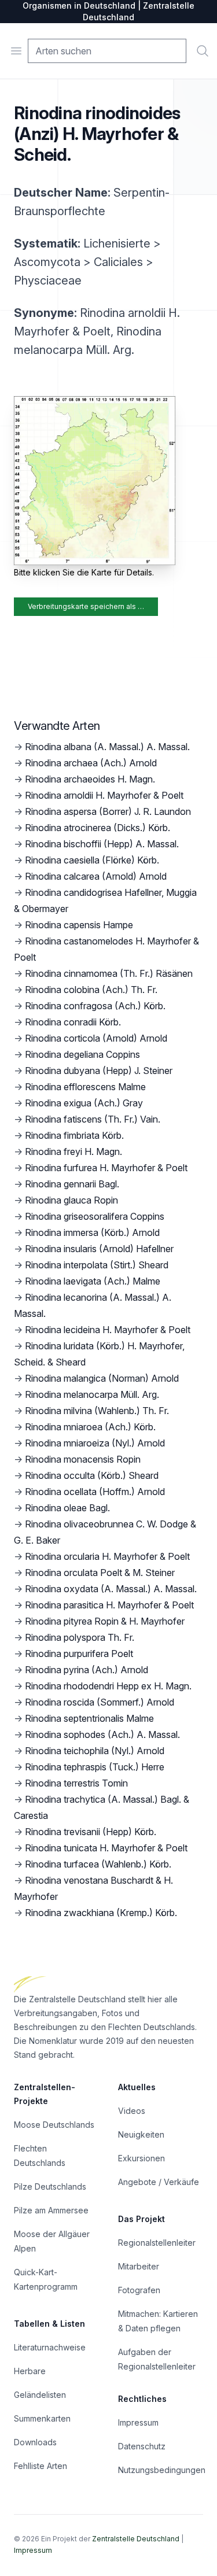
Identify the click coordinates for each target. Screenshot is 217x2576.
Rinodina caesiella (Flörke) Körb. (92, 860)
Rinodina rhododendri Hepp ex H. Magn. (108, 1686)
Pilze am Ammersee (51, 2210)
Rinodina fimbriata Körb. (74, 1135)
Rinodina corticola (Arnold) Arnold (96, 1038)
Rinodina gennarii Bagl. (72, 1184)
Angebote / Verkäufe (159, 2182)
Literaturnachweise (50, 2347)
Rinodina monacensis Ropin (83, 1459)
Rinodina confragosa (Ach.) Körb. (95, 1006)
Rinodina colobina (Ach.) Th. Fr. (91, 990)
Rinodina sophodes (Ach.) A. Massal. (102, 1734)
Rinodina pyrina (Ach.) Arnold (87, 1670)
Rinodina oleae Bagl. (67, 1508)
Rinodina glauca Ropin (71, 1200)
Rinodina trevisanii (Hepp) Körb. (91, 1832)
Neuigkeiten (141, 2134)
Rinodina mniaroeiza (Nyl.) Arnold (95, 1443)
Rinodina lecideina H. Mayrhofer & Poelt (108, 1330)
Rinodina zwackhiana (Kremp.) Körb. (101, 1913)
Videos (132, 2111)
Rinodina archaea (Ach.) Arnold (91, 763)
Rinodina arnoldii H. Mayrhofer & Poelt (104, 795)
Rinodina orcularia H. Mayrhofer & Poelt (107, 1556)
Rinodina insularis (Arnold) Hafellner (99, 1249)
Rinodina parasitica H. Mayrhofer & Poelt (109, 1605)
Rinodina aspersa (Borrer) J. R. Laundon (108, 811)
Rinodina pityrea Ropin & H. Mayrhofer (105, 1621)
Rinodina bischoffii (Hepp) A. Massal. (102, 844)
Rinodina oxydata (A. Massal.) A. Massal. (111, 1589)
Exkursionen (141, 2158)
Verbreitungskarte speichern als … (86, 606)
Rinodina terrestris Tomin (76, 1783)
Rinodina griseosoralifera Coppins (95, 1216)
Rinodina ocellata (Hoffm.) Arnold (95, 1492)
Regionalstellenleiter (157, 2243)
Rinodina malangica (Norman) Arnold (102, 1378)
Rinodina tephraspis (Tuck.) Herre (95, 1767)
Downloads (35, 2442)
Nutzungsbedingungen (162, 2470)
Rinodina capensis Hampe (79, 925)
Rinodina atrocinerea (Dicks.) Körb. (98, 828)
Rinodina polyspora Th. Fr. (80, 1637)
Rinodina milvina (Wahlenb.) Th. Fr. (97, 1411)
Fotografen (139, 2290)
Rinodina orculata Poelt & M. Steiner (100, 1573)
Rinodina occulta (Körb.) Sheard (92, 1475)
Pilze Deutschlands (50, 2186)
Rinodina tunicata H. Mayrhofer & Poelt (106, 1848)
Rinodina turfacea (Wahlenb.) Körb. (98, 1864)
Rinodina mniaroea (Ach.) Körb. (90, 1427)
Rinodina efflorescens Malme (85, 1087)
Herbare (30, 2371)
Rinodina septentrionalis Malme (89, 1718)
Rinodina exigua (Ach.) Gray (84, 1103)
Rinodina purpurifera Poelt (79, 1654)
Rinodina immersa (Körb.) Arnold (92, 1232)
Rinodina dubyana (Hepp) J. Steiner (99, 1071)
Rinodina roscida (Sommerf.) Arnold (100, 1702)
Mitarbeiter (139, 2266)
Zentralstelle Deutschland (136, 2539)
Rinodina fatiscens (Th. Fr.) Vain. (93, 1119)
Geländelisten (40, 2395)
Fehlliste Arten (41, 2466)
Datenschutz (142, 2446)
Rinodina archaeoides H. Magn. (90, 779)
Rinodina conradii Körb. (73, 1022)
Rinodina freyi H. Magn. (73, 1152)
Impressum (138, 2422)
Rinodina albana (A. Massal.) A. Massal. (107, 747)
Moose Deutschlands (54, 2125)
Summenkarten (42, 2418)
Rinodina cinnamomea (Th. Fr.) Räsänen (109, 973)
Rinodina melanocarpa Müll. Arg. (92, 1394)
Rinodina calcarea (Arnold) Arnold (96, 876)
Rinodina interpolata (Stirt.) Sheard (97, 1265)
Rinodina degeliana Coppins (82, 1054)
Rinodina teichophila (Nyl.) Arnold (95, 1751)
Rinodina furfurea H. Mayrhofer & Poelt (106, 1168)
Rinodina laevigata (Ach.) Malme (93, 1281)
